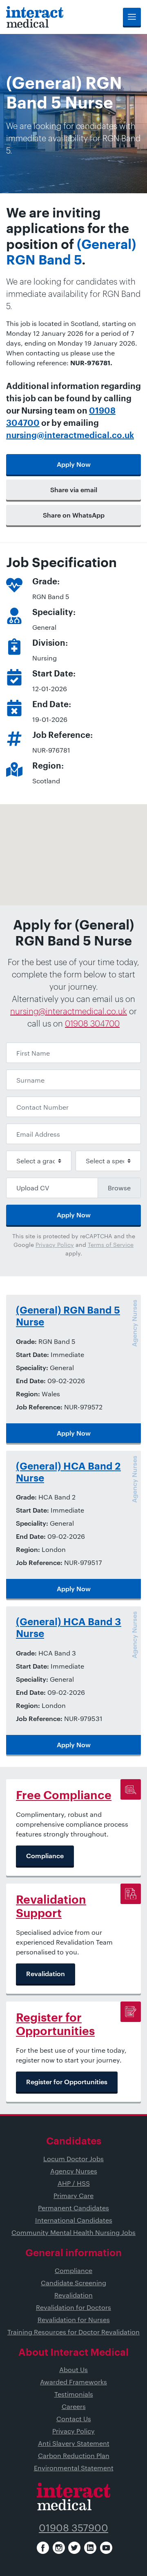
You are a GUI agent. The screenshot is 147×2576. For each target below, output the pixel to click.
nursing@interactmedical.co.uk (70, 436)
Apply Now (74, 464)
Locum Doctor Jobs (73, 2159)
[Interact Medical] (35, 17)
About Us (73, 2369)
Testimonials (74, 2394)
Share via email (74, 490)
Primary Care (73, 2195)
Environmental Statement (74, 2468)
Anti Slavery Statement (74, 2443)
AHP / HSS (74, 2183)
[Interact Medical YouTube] (106, 2548)
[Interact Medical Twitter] (74, 2548)
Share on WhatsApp (74, 515)
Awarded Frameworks (73, 2382)
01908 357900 (73, 2527)
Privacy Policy (55, 1245)
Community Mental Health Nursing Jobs (73, 2232)
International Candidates (74, 2220)
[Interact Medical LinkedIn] (90, 2548)
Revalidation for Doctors (73, 2307)
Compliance (73, 2270)
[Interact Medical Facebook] (43, 2548)
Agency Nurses (74, 2171)
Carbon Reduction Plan (74, 2455)
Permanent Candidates (73, 2208)
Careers (74, 2406)
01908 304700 (92, 1023)
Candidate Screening (73, 2283)
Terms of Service (111, 1245)
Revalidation (73, 2295)
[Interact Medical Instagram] (59, 2548)
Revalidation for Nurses (74, 2319)
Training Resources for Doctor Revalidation (73, 2332)
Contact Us (74, 2419)
